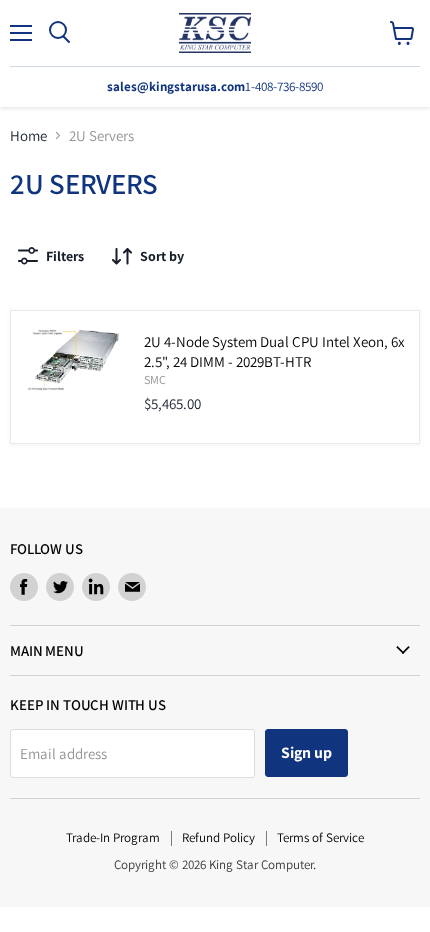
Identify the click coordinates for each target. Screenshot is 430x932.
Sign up (306, 752)
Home (28, 135)
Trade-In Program (113, 837)
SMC (155, 379)
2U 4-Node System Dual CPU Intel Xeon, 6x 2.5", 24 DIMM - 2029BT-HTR (274, 351)
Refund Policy (218, 837)
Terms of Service (320, 837)
